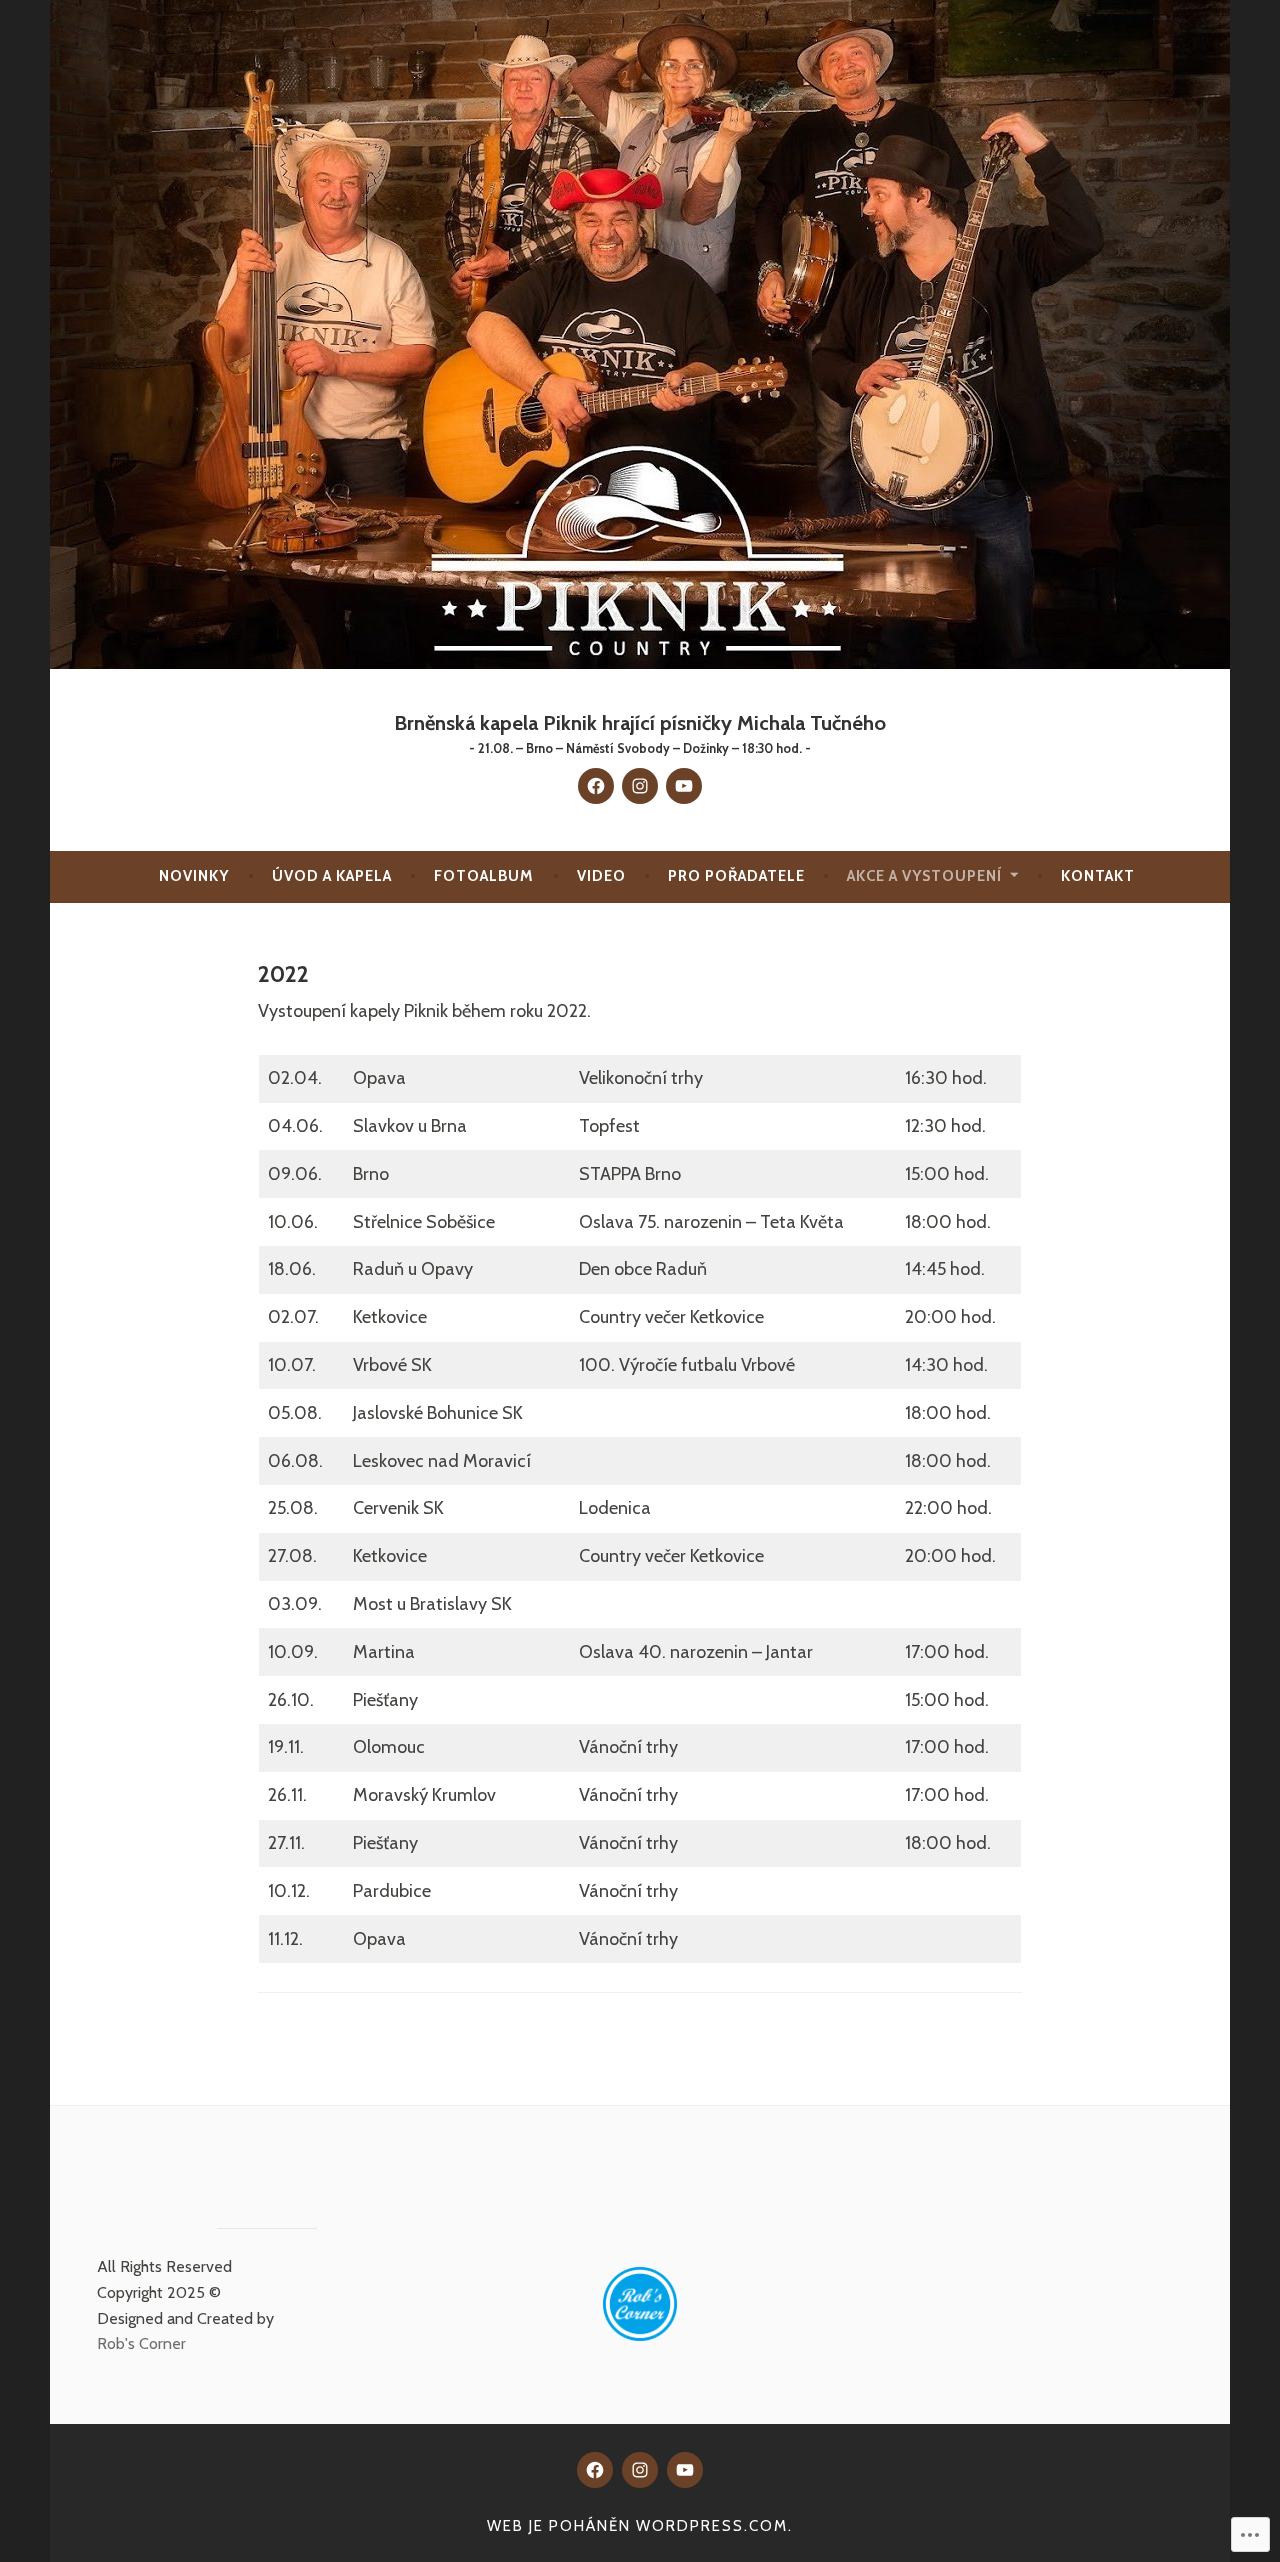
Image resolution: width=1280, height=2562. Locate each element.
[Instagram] (640, 786)
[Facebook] (596, 786)
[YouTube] (684, 786)
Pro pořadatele (736, 876)
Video (601, 876)
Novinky (194, 876)
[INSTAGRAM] (640, 2470)
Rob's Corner (141, 2343)
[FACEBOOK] (595, 2470)
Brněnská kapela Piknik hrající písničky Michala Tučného (640, 722)
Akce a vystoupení (925, 876)
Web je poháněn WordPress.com (637, 2526)
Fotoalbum (484, 876)
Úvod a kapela (332, 876)
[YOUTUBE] (685, 2470)
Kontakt (1098, 876)
